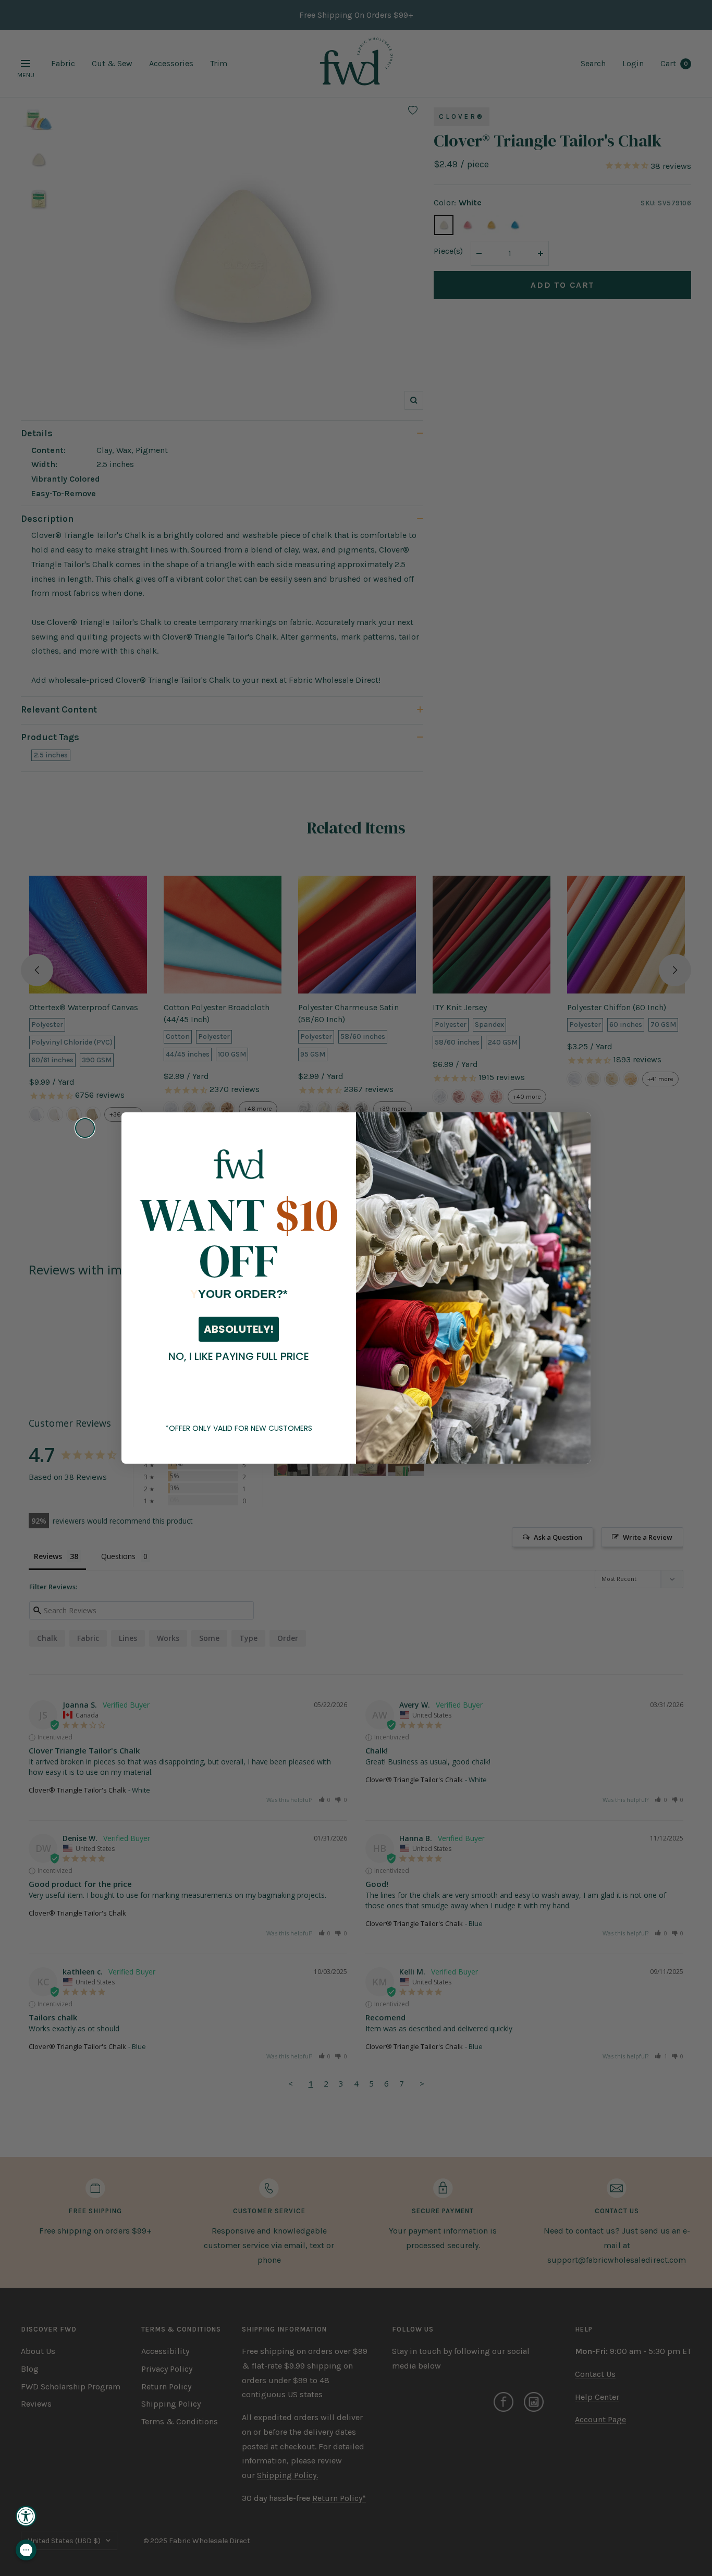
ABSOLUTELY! (239, 1329)
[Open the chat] (26, 2550)
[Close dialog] (85, 1128)
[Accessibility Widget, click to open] (26, 2516)
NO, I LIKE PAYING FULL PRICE (239, 1356)
